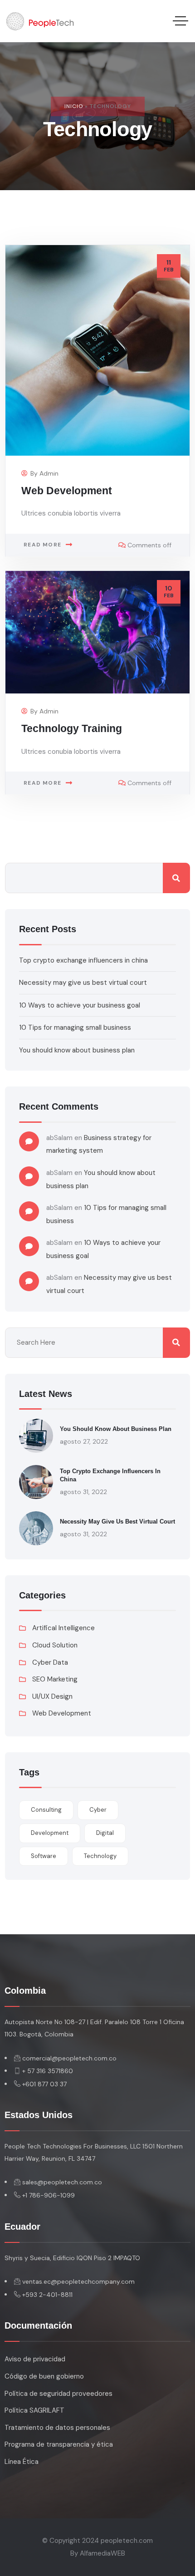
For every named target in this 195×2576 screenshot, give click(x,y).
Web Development (67, 491)
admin (49, 473)
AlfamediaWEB (102, 2553)
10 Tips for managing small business (75, 1027)
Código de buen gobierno (44, 2376)
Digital (105, 1833)
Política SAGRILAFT (34, 2410)
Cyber (98, 1810)
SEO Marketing (55, 1679)
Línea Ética (22, 2462)
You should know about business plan (77, 1050)
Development (50, 1833)
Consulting (46, 1810)
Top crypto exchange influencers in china (83, 960)
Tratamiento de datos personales (57, 2428)
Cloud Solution (55, 1645)
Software (44, 1856)
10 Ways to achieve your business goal (80, 1005)
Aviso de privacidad (35, 2359)
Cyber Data (50, 1662)
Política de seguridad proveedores (58, 2394)
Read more (42, 545)
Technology (100, 1856)
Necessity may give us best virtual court (83, 983)
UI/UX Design (52, 1696)
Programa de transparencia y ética (59, 2444)
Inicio (74, 106)
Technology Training (72, 729)
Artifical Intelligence (63, 1628)
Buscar (176, 878)
